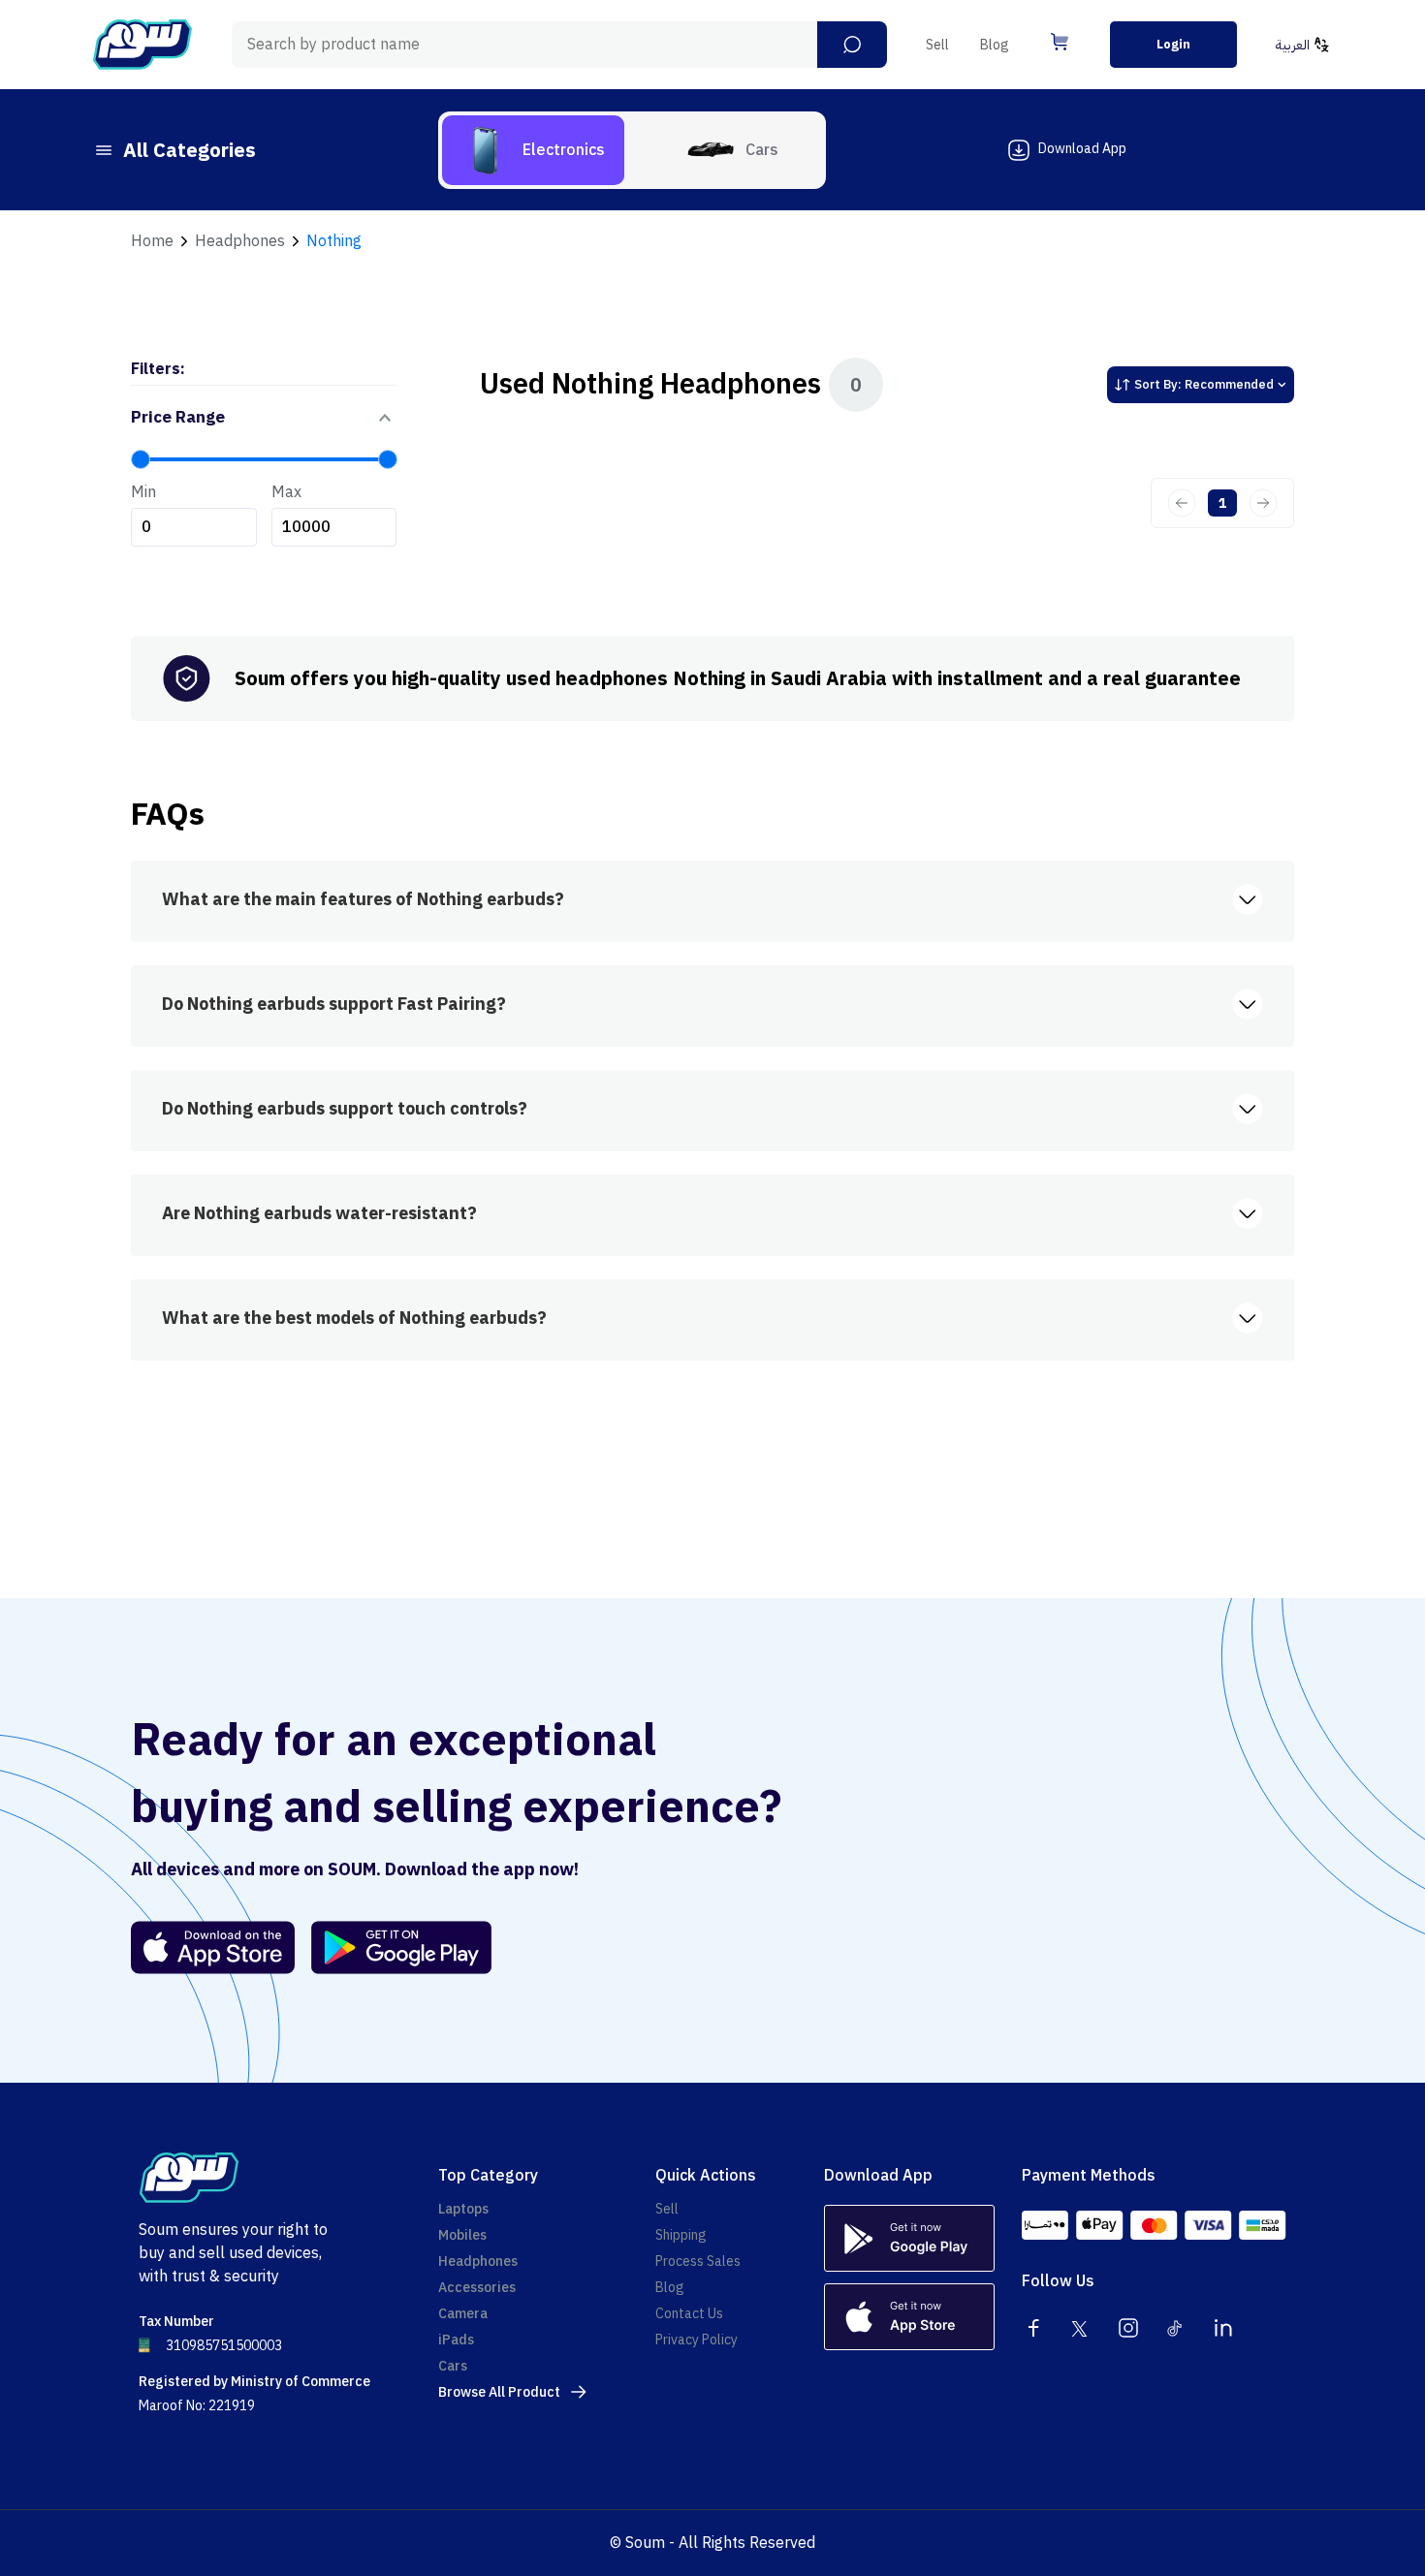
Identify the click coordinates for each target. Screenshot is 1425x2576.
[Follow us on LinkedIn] (1223, 2328)
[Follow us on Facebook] (1033, 2328)
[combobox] (559, 45)
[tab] (533, 150)
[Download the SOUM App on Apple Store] (213, 1948)
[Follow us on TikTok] (1176, 2328)
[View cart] (1060, 42)
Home (152, 241)
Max (286, 492)
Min (143, 492)
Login (1173, 44)
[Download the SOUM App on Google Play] (394, 1948)
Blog (995, 45)
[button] (852, 45)
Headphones (240, 241)
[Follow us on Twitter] (1081, 2328)
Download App (1082, 149)
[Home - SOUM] (142, 45)
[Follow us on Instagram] (1128, 2328)
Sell (937, 45)
